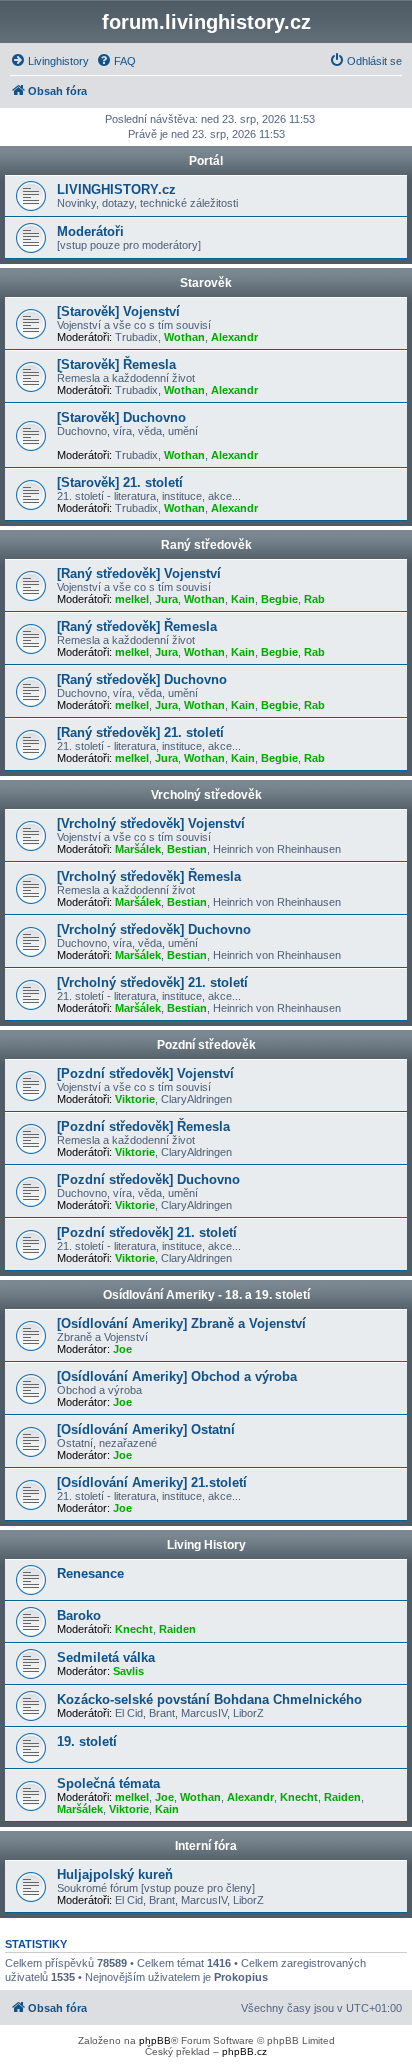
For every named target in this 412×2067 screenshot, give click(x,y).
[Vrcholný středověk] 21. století (152, 982)
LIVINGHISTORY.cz (116, 189)
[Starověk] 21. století (120, 482)
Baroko (79, 1615)
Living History (206, 1545)
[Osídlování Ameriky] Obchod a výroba (177, 1376)
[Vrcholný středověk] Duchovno (154, 929)
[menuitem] (49, 61)
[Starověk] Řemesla (116, 364)
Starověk (206, 283)
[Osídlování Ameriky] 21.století (152, 1482)
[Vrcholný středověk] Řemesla (149, 876)
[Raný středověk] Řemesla (137, 626)
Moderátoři (90, 231)
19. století (87, 1741)
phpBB (155, 2040)
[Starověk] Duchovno (121, 417)
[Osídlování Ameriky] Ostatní (146, 1429)
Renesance (90, 1573)
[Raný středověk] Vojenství (139, 573)
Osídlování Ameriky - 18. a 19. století (206, 1295)
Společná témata (108, 1783)
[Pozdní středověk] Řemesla (143, 1126)
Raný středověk (206, 545)
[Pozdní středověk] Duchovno (148, 1179)
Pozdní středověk (206, 1045)
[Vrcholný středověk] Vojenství (151, 823)
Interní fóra (206, 1846)
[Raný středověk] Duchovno (142, 679)
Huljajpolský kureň (115, 1874)
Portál (206, 161)
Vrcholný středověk (206, 795)
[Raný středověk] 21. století (140, 732)
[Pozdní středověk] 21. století (147, 1232)
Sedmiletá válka (106, 1657)
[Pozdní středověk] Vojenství (145, 1073)
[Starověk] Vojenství (118, 311)
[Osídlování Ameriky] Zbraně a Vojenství (181, 1323)
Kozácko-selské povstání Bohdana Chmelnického (209, 1699)
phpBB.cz (244, 2051)
